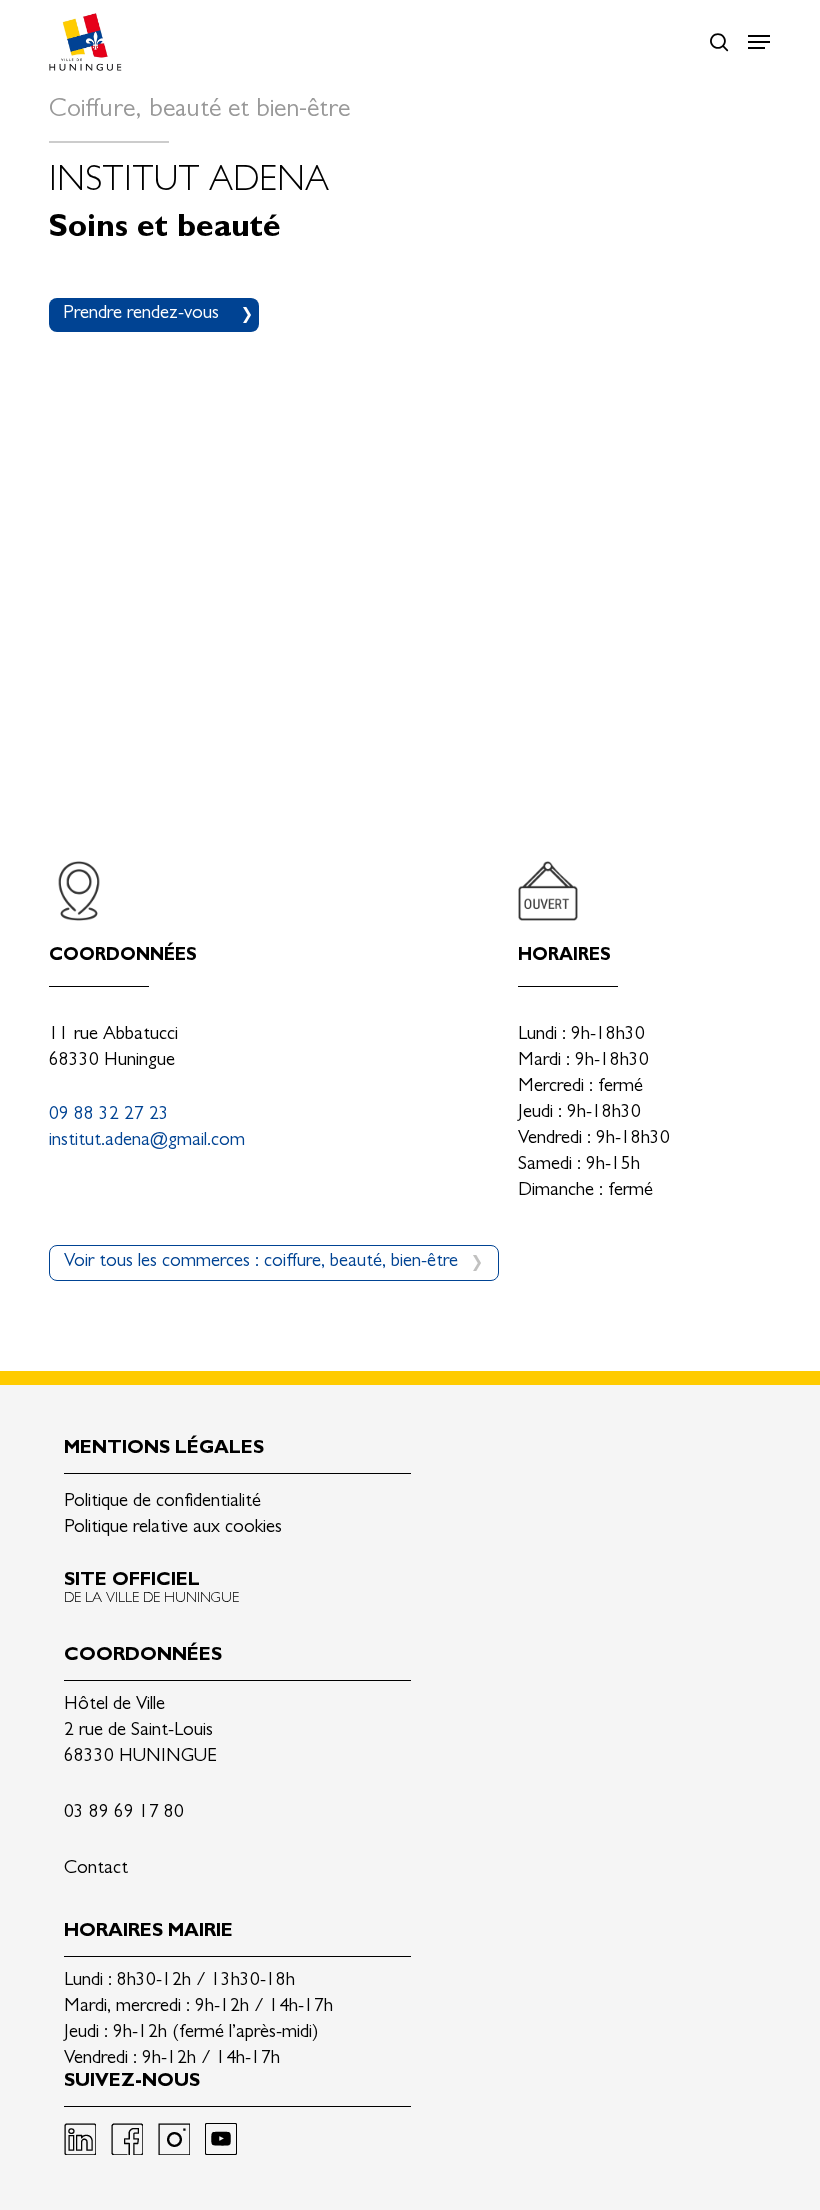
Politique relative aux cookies (173, 1528)
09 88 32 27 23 (109, 1115)
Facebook (127, 2139)
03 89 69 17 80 (124, 1813)
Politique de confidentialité (162, 1502)
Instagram (174, 2139)
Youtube (221, 2139)
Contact (96, 1869)
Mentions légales (164, 1449)
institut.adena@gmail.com (147, 1141)
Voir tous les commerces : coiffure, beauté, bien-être (261, 1262)
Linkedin (80, 2139)
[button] (759, 42)
